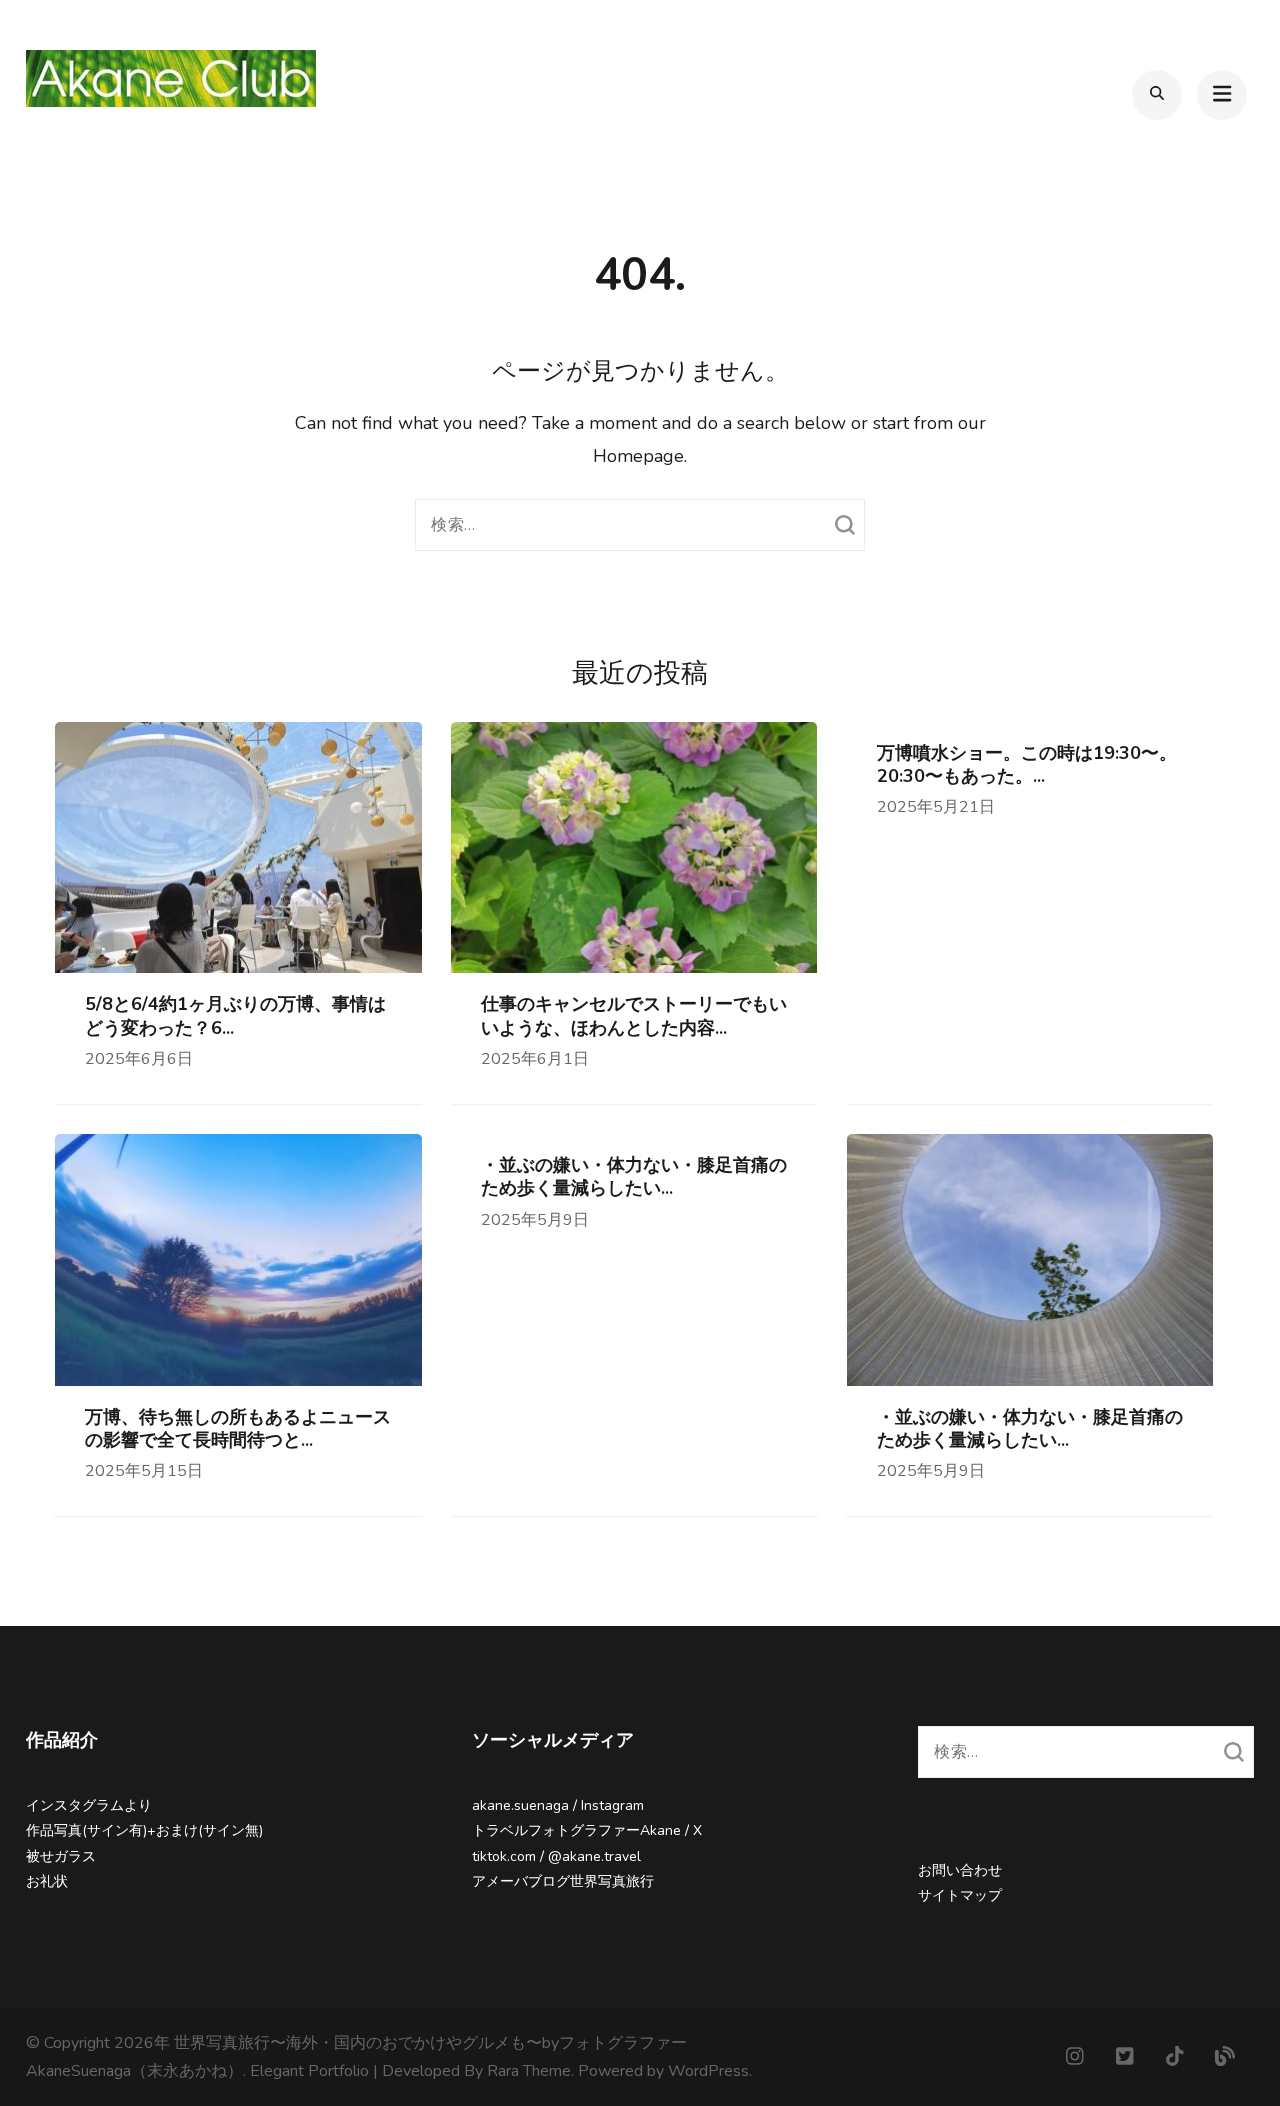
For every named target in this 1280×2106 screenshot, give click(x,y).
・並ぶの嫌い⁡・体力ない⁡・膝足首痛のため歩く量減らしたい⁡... (634, 1177)
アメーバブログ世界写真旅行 (563, 1881)
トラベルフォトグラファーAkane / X (587, 1830)
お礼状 (47, 1881)
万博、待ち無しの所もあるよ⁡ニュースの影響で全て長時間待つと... (238, 1429)
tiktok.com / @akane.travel (556, 1856)
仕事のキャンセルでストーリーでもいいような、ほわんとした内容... (634, 1016)
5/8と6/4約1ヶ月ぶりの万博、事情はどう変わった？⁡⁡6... (235, 1016)
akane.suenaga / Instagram (558, 1805)
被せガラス (61, 1856)
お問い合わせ (960, 1870)
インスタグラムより (89, 1805)
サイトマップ (960, 1895)
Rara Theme (529, 2071)
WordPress (708, 2071)
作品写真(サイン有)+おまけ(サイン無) (144, 1830)
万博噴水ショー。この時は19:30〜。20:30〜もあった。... (1027, 765)
